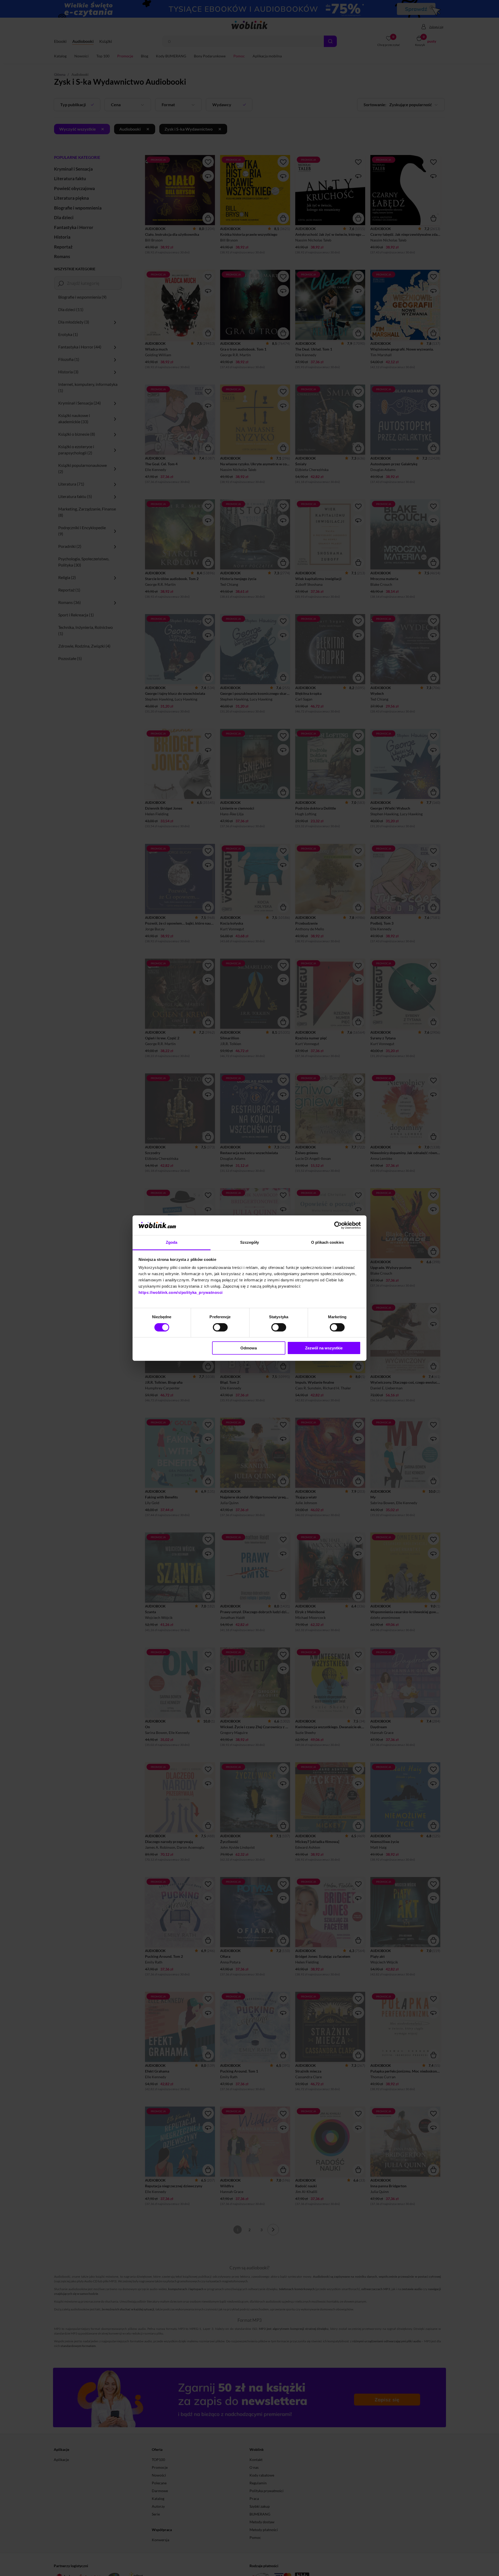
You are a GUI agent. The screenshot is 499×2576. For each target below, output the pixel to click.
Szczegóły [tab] (250, 1242)
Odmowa (249, 1348)
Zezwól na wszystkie (324, 1348)
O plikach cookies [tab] (327, 1242)
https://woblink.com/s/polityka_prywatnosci (181, 1292)
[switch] (220, 1327)
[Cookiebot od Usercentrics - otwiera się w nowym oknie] (338, 1225)
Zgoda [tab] (172, 1242)
